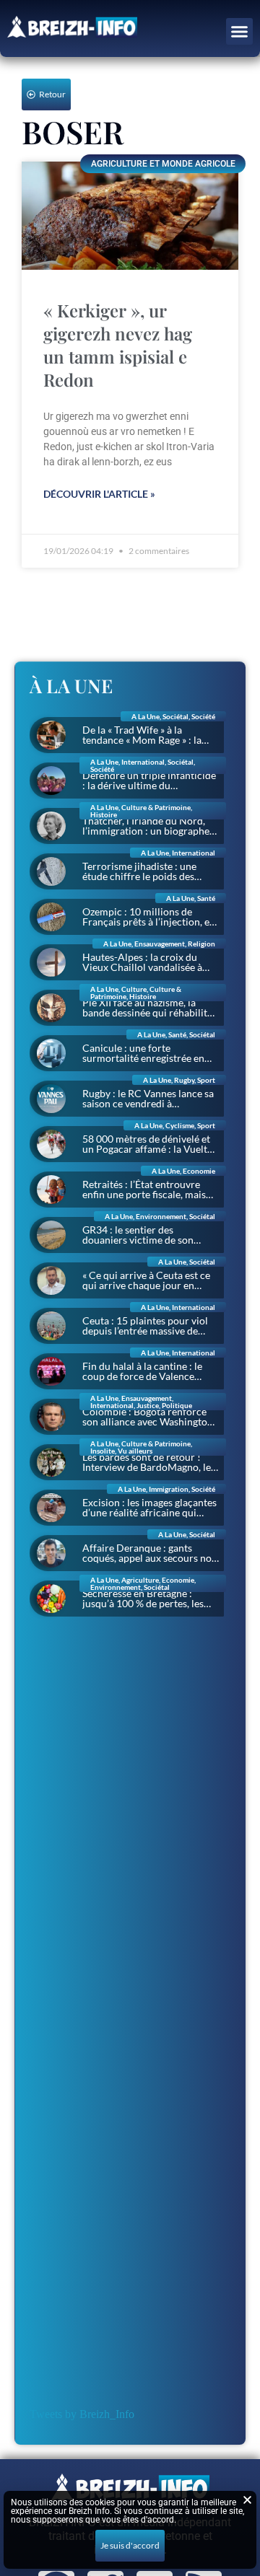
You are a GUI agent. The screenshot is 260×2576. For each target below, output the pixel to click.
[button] (240, 32)
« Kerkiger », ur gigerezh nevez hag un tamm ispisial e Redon (118, 345)
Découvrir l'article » (99, 494)
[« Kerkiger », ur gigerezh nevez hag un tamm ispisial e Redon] (130, 216)
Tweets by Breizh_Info (82, 2414)
